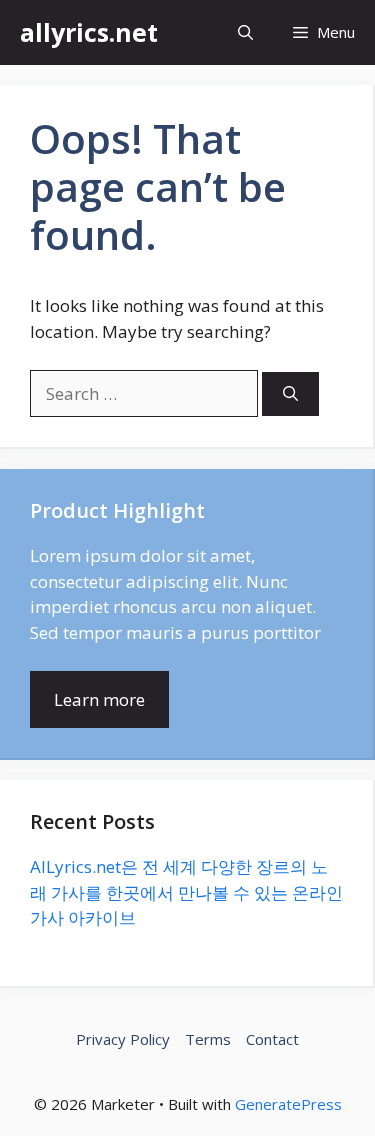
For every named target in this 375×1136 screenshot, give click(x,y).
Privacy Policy (123, 1039)
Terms (208, 1039)
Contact (272, 1039)
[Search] (290, 394)
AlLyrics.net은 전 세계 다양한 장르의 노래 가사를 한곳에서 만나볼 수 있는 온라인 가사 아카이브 (186, 892)
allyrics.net (89, 32)
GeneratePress (288, 1104)
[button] (245, 32)
